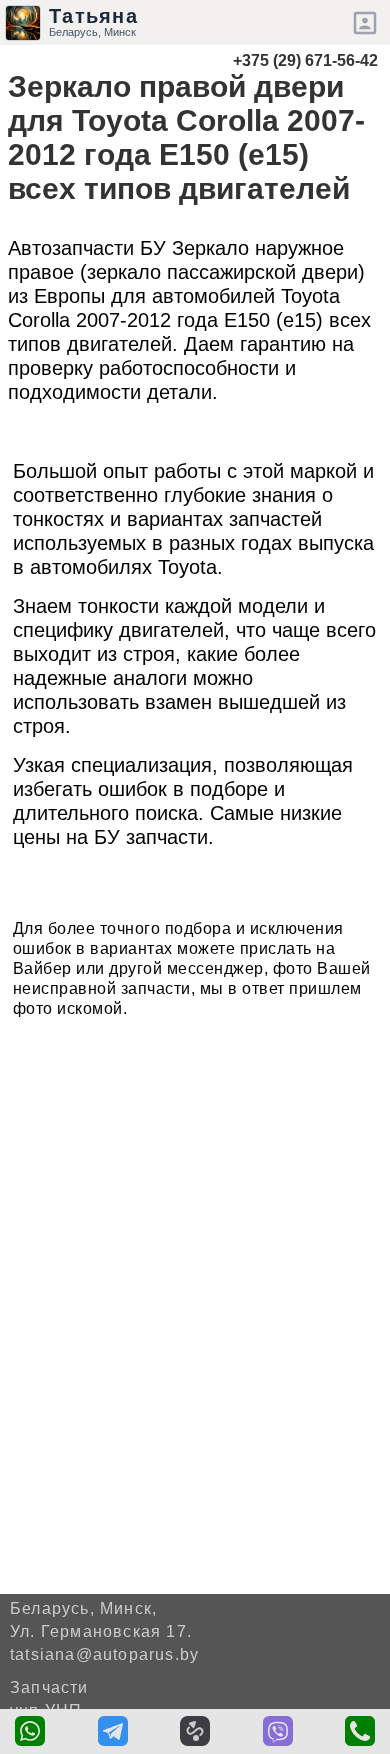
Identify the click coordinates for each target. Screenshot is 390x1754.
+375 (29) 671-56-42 (305, 60)
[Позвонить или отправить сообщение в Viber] (278, 1731)
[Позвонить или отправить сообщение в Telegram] (113, 1731)
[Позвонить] (360, 1731)
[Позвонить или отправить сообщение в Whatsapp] (30, 1731)
